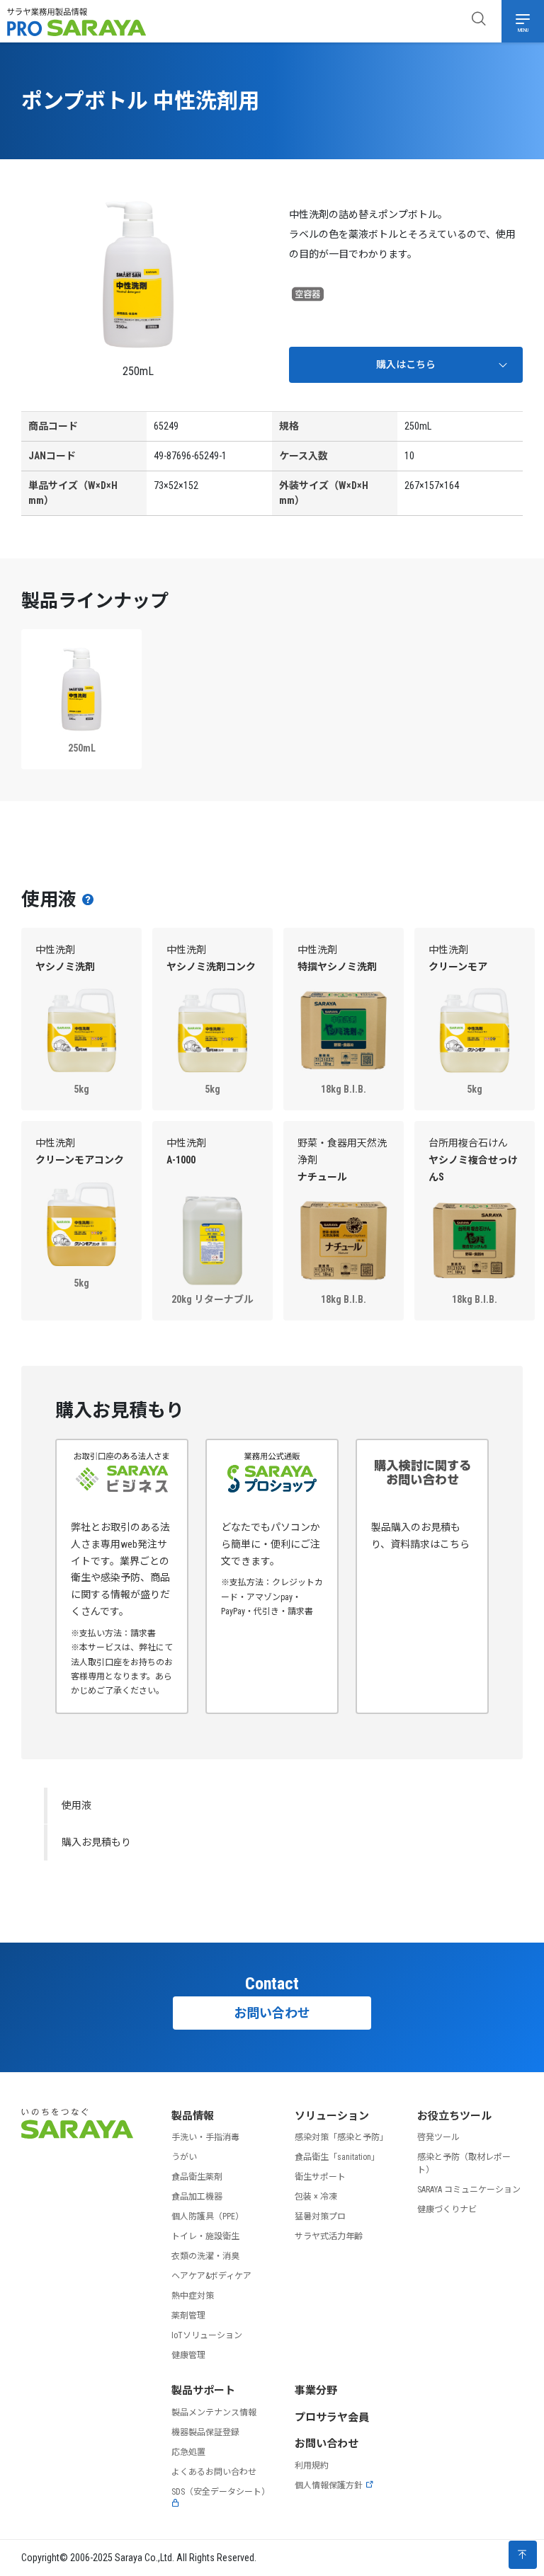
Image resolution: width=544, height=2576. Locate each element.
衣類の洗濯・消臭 (205, 2256)
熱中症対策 (193, 2296)
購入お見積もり (96, 1842)
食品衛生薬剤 (197, 2177)
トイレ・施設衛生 (205, 2236)
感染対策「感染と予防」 (341, 2137)
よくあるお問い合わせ (214, 2472)
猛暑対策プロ (320, 2216)
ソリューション (332, 2116)
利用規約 (312, 2466)
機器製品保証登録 (205, 2432)
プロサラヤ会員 (332, 2417)
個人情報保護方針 (329, 2485)
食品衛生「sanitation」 (337, 2157)
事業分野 (316, 2391)
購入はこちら (406, 364)
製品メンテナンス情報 (214, 2413)
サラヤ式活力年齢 (329, 2236)
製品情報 (193, 2116)
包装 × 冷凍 (316, 2197)
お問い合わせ (272, 2013)
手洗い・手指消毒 (205, 2137)
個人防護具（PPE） (208, 2216)
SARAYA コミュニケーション (469, 2190)
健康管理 (188, 2355)
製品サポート (203, 2391)
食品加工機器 (197, 2197)
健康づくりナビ (447, 2209)
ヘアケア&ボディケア (211, 2276)
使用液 (76, 1805)
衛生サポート (320, 2177)
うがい (184, 2157)
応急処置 (188, 2452)
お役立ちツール (454, 2116)
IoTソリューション (207, 2335)
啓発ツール (438, 2137)
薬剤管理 (188, 2316)
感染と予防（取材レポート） (464, 2163)
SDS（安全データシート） (221, 2492)
